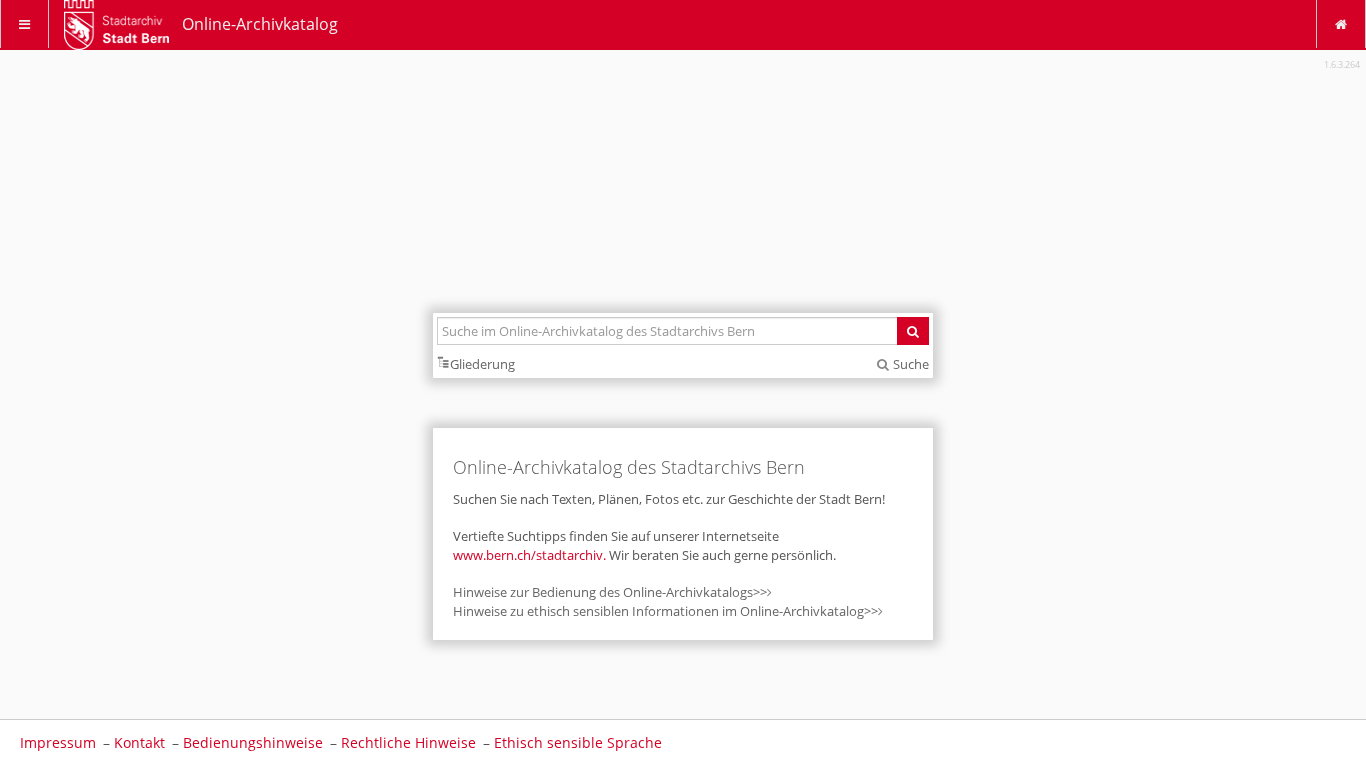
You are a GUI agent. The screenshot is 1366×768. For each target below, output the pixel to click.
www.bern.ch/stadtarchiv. (531, 555)
